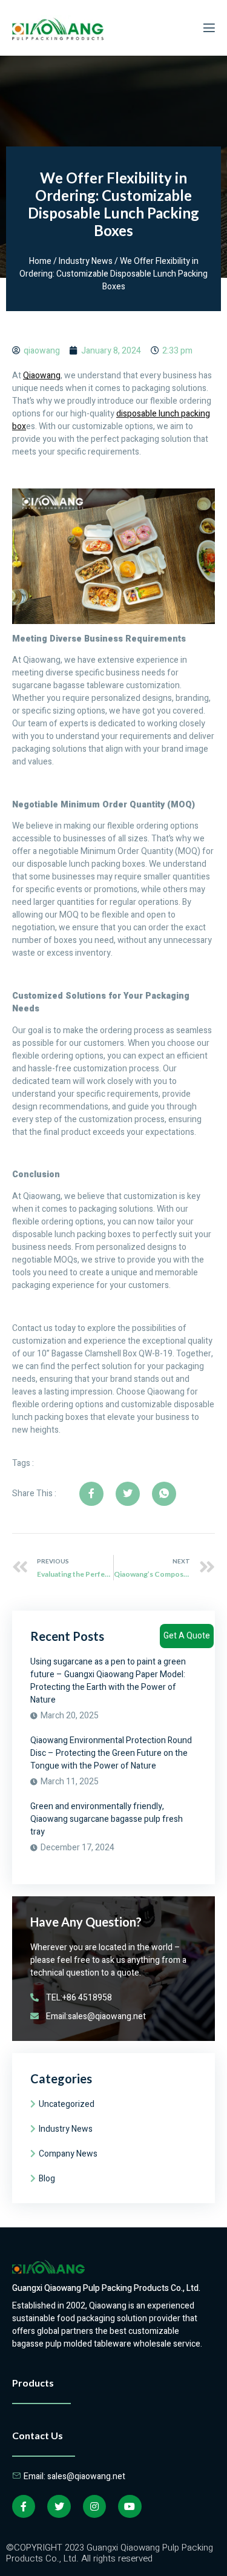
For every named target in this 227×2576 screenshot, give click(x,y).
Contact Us (38, 2435)
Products (33, 2383)
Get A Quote (187, 1636)
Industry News (86, 261)
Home (40, 261)
